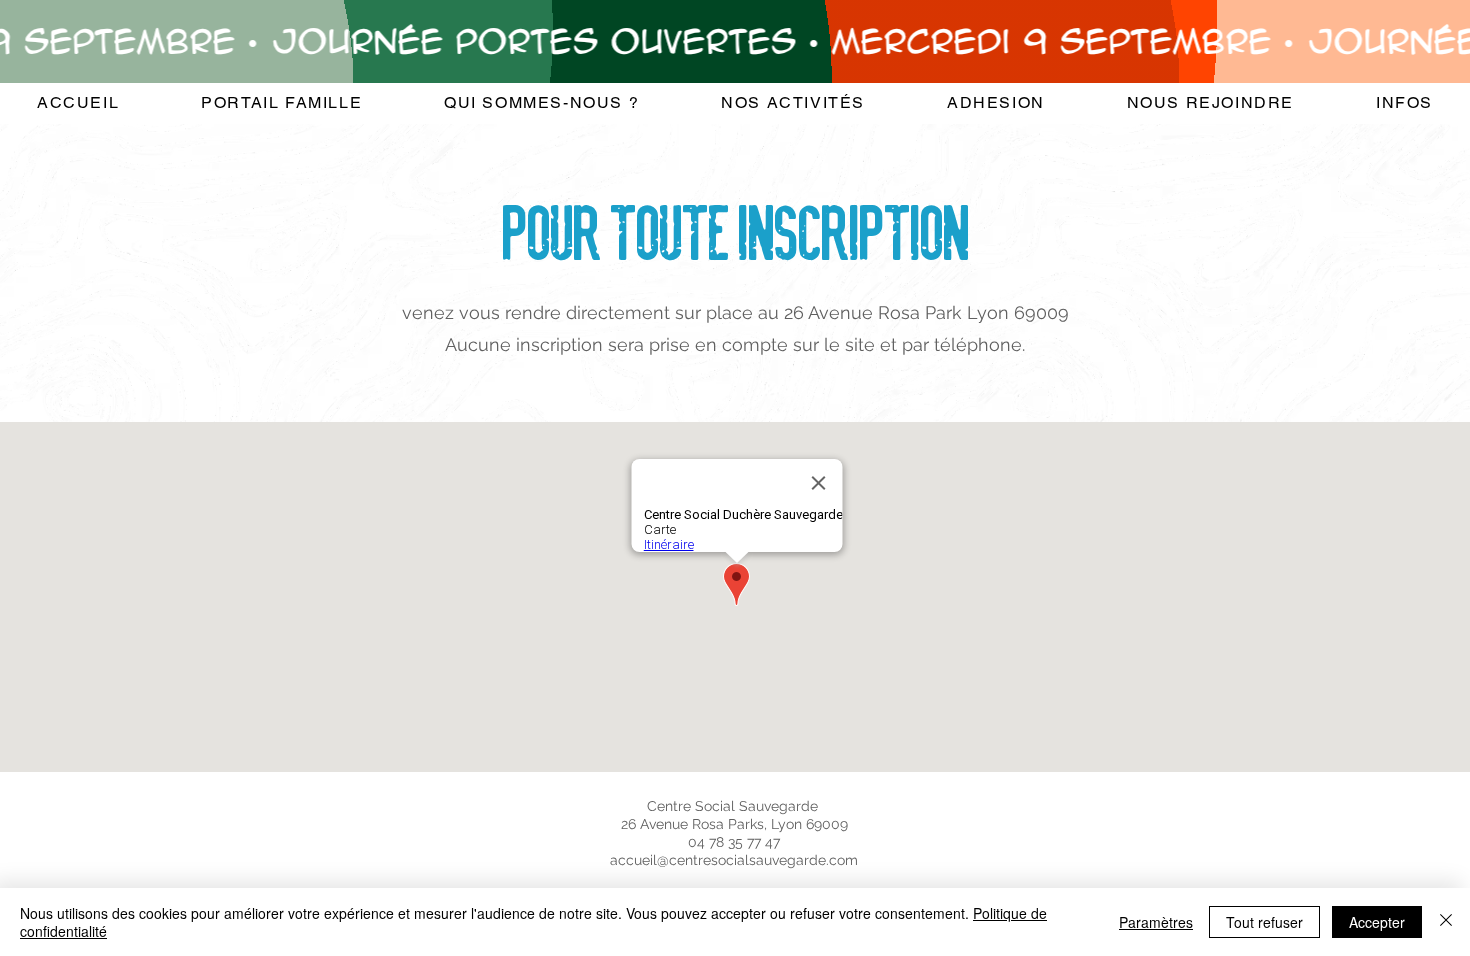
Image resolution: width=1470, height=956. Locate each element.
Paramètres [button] (1156, 922)
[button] (541, 103)
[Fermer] (1446, 922)
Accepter (1377, 922)
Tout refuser (1264, 922)
